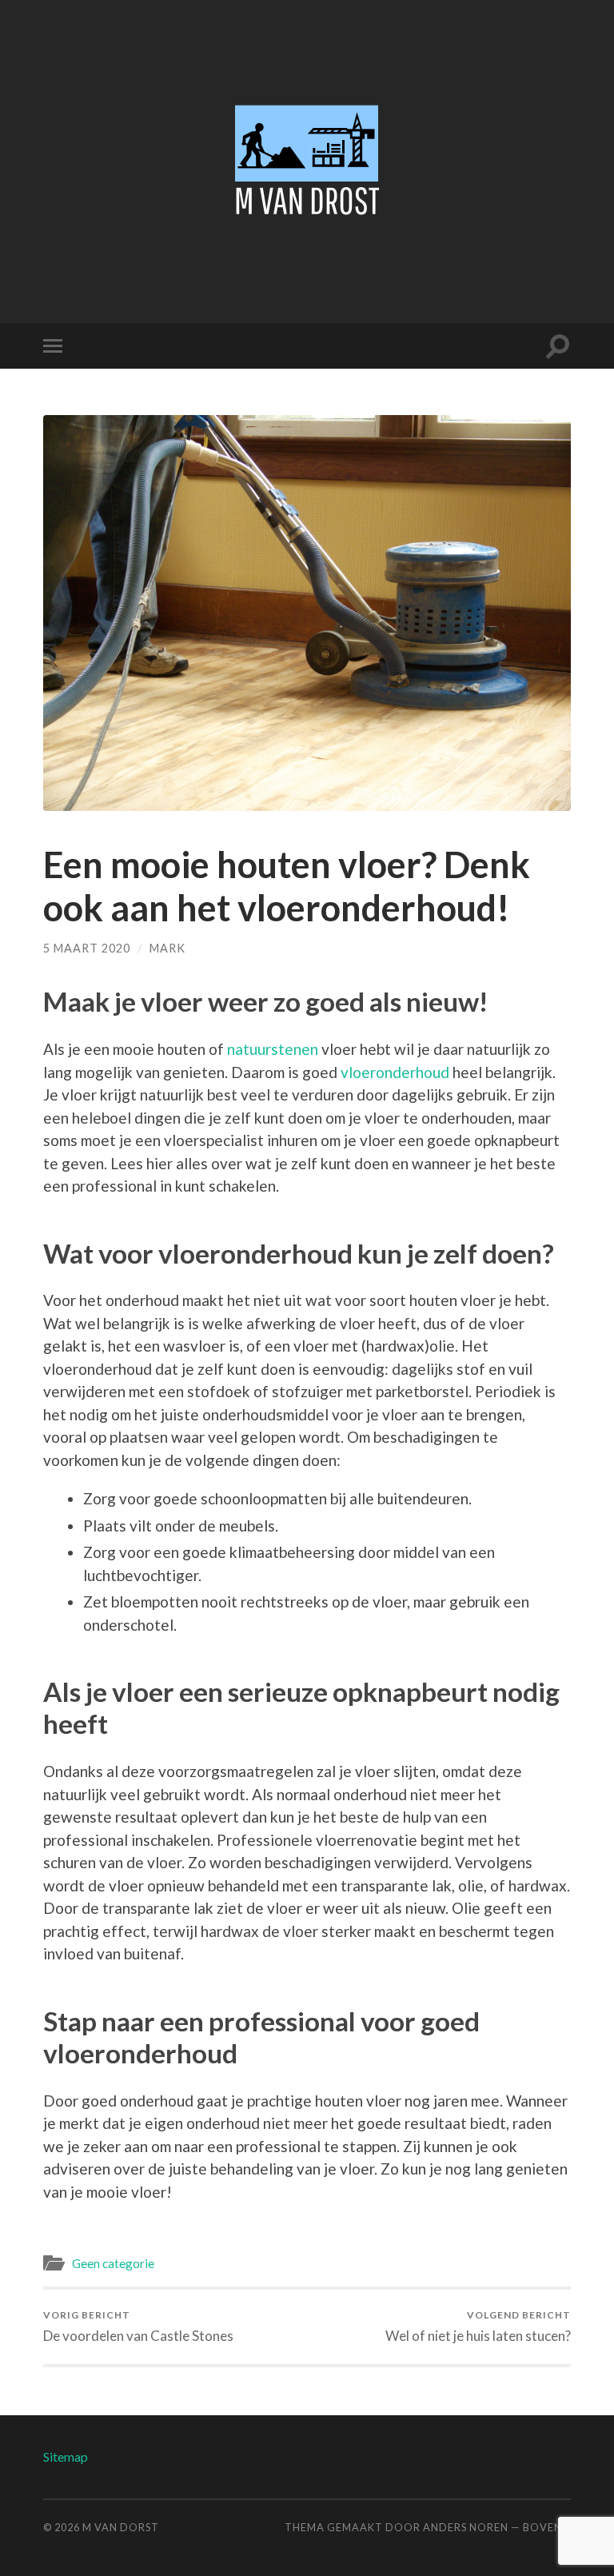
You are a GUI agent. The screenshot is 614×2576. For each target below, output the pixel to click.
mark (167, 948)
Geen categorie (113, 2263)
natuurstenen (273, 1049)
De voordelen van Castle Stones (138, 2326)
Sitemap (66, 2456)
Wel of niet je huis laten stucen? (478, 2326)
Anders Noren (466, 2527)
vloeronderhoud (395, 1072)
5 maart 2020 (87, 948)
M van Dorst (121, 2527)
